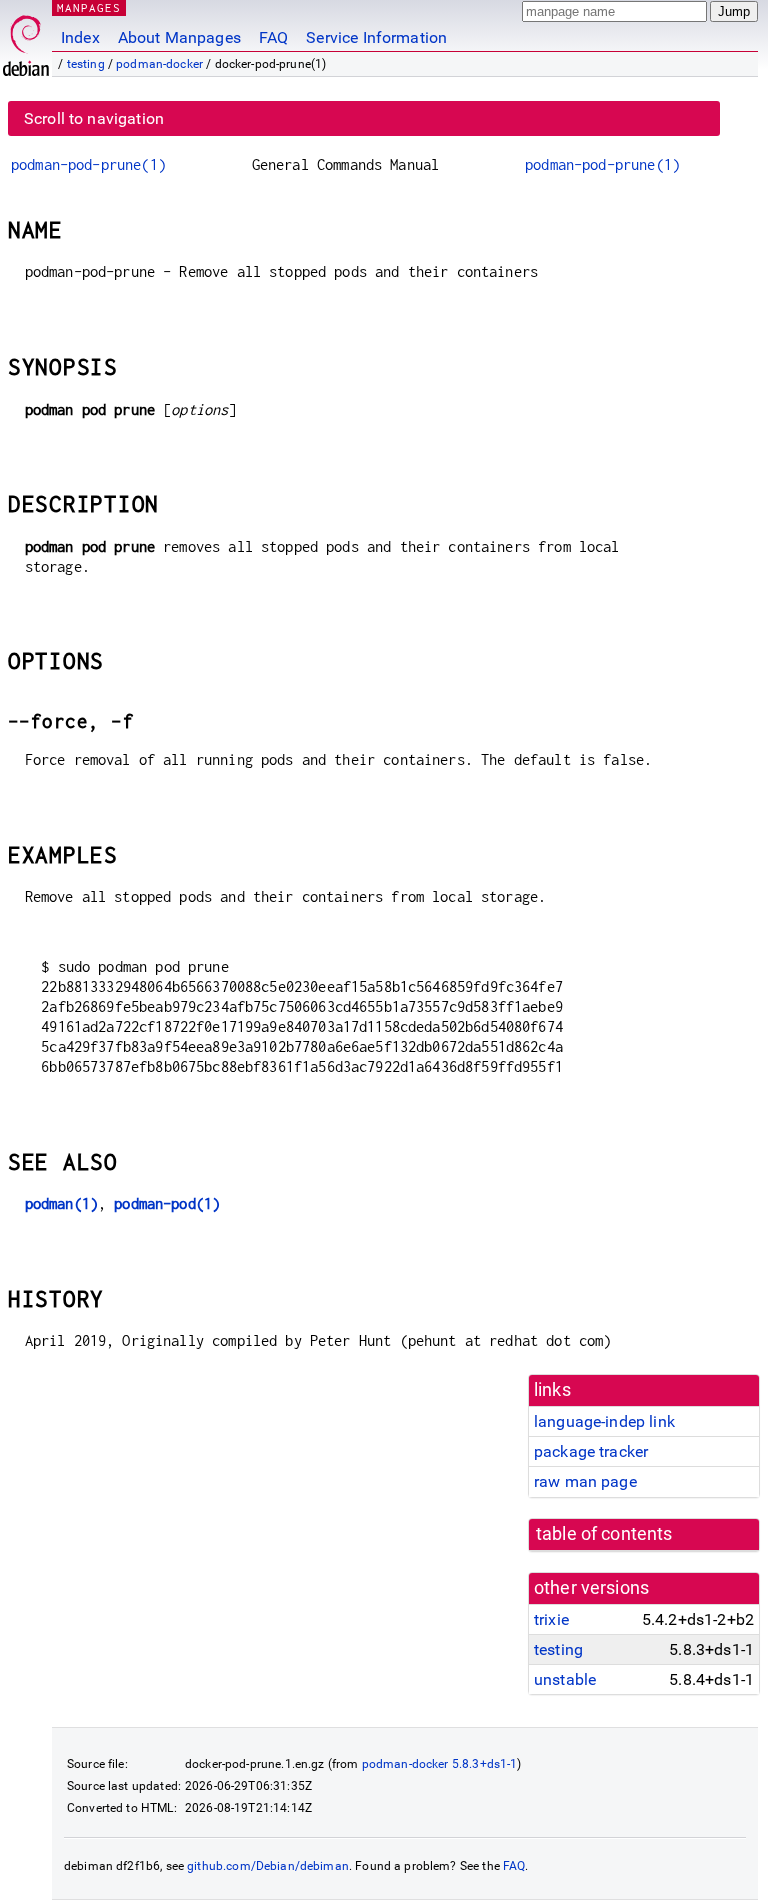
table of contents (604, 1534)
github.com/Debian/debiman (268, 1866)
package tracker (591, 1451)
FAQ (273, 37)
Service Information (376, 37)
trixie (551, 1619)
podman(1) (61, 1203)
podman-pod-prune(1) (88, 164)
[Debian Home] (26, 40)
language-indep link (604, 1421)
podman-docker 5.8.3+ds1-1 (440, 1764)
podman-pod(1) (167, 1203)
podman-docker (159, 64)
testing (86, 64)
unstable (565, 1679)
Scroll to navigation (94, 118)
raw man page (585, 1481)
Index (80, 37)
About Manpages (179, 37)
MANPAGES (89, 7)
